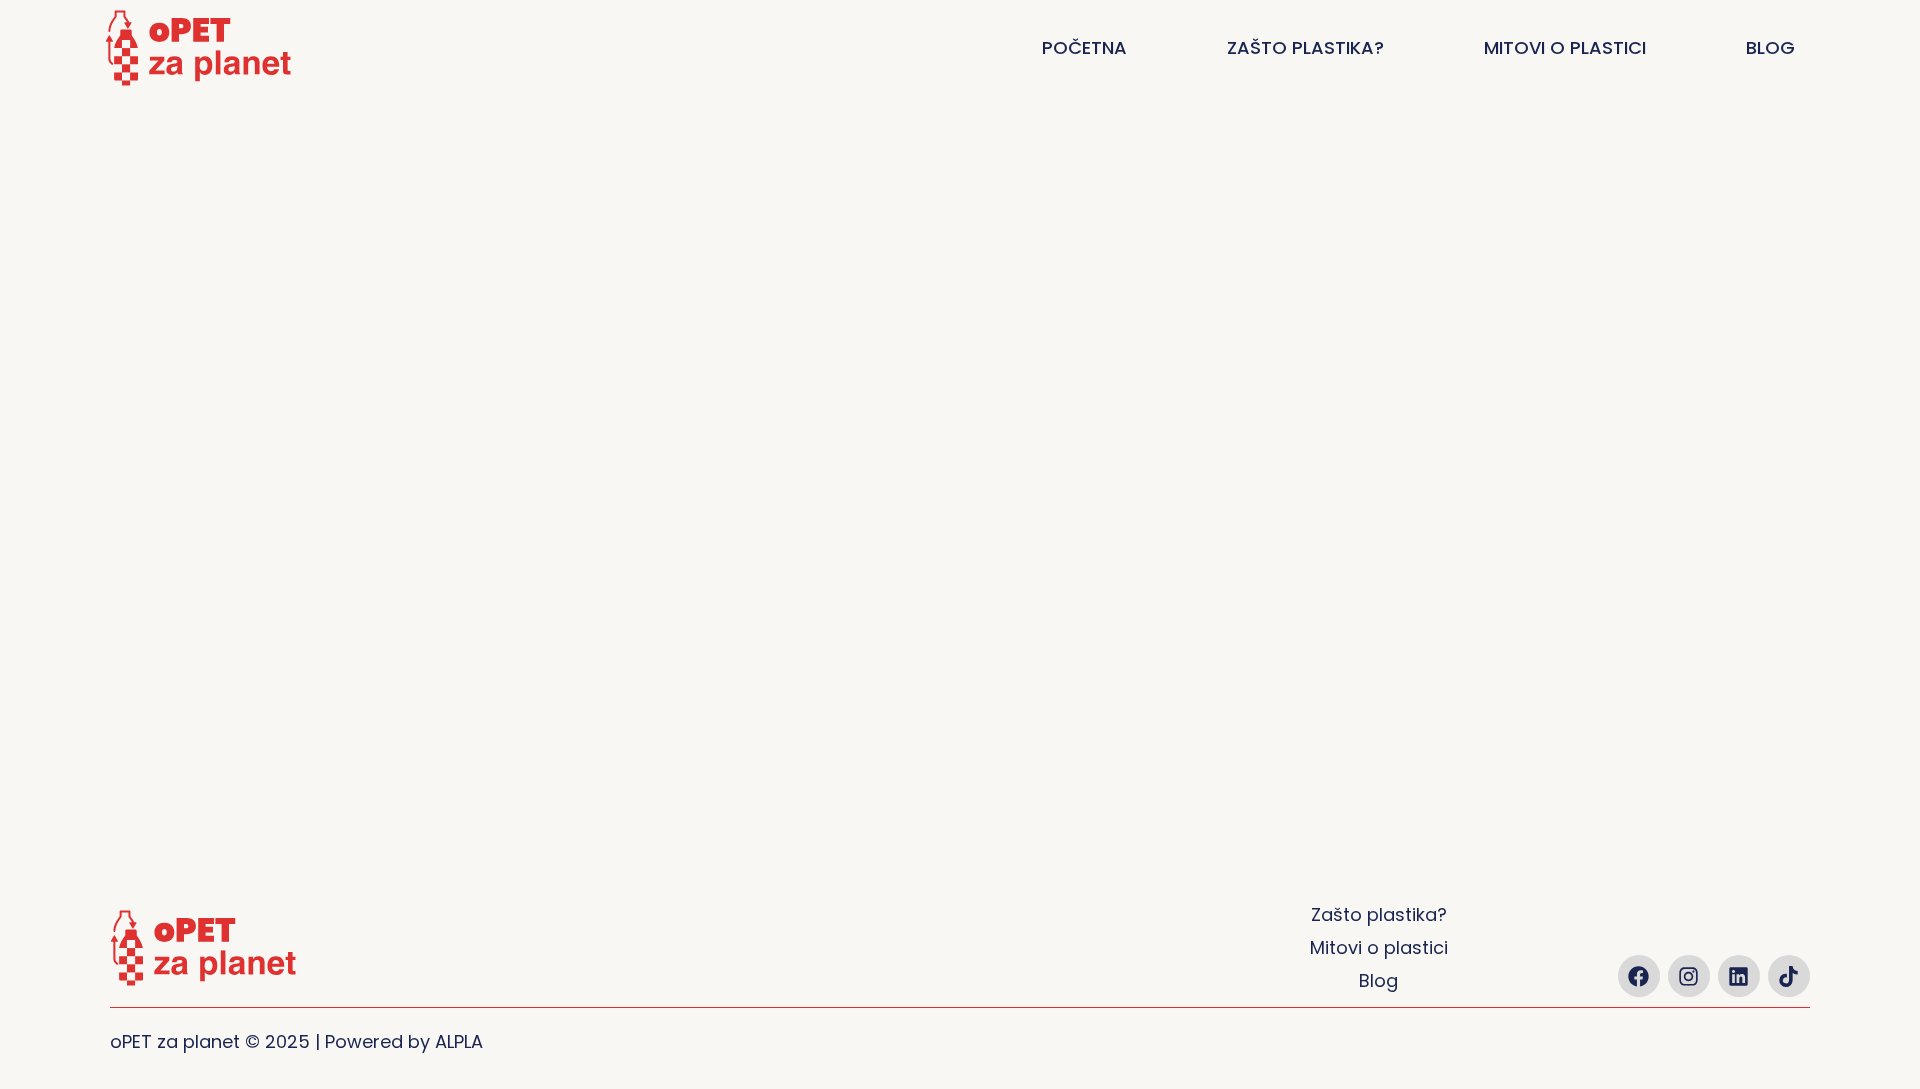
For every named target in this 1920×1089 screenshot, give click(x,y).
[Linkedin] (1739, 976)
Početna (1084, 47)
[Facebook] (1639, 976)
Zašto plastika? (1305, 47)
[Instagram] (1689, 976)
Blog (1770, 47)
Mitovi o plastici (1565, 47)
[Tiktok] (1789, 976)
